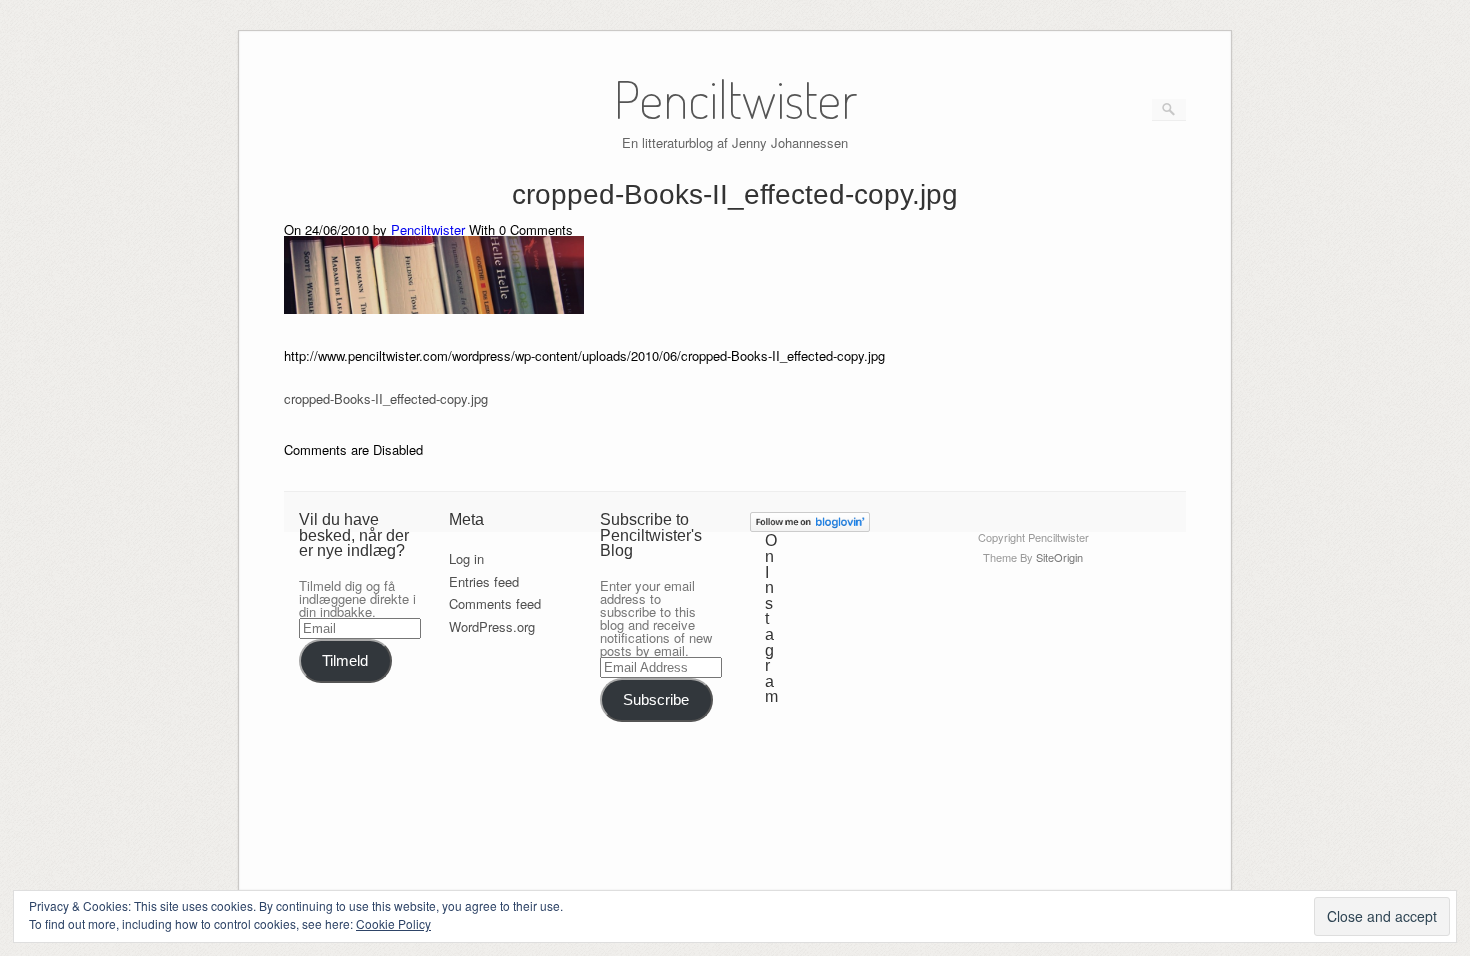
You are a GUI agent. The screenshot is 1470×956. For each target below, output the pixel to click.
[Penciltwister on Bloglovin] (810, 526)
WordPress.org (492, 626)
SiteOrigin (1059, 557)
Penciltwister (428, 229)
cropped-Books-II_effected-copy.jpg (386, 398)
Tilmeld (345, 661)
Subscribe (656, 700)
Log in (466, 558)
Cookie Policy (393, 923)
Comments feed (495, 603)
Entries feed (484, 581)
